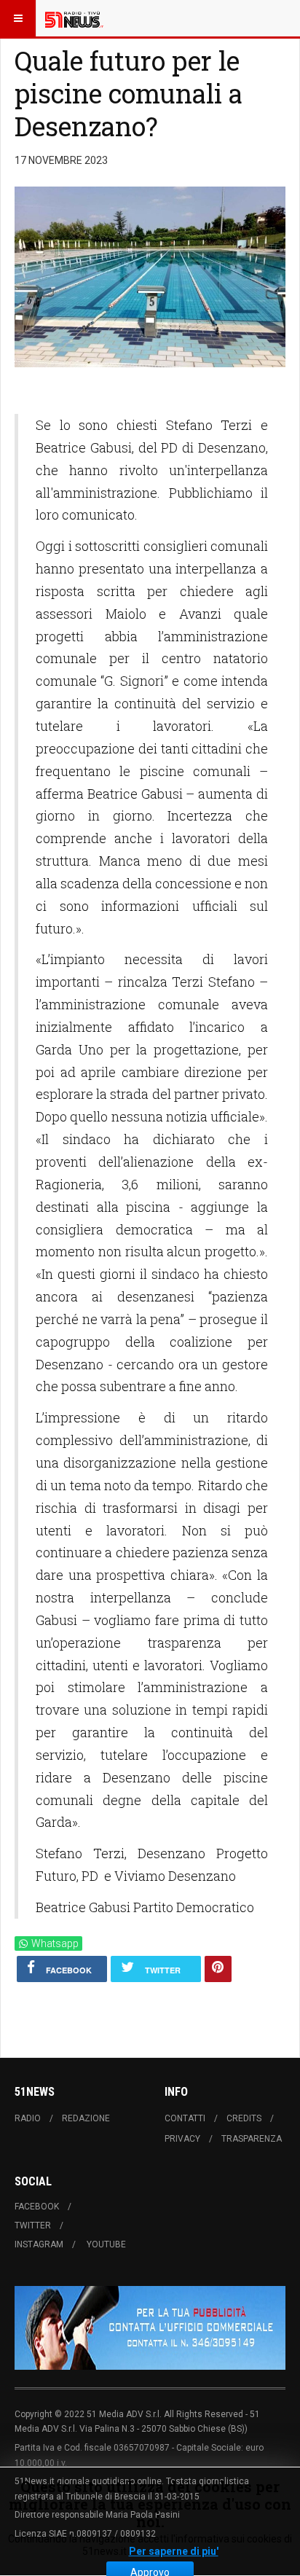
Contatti (185, 2118)
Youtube (106, 2244)
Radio (28, 2118)
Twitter (33, 2225)
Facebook (37, 2207)
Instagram (39, 2244)
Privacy (182, 2139)
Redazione (86, 2118)
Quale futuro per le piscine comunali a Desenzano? (129, 93)
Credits (244, 2118)
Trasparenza (252, 2139)
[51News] (74, 18)
